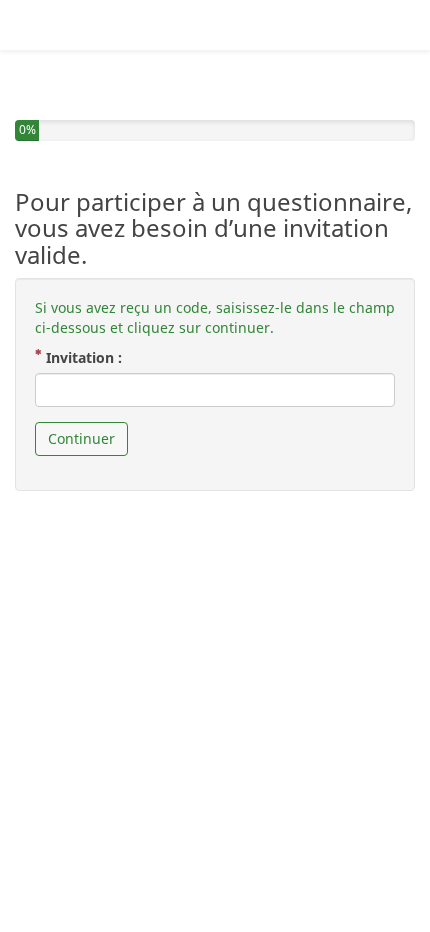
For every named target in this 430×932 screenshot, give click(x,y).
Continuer (81, 438)
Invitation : (89, 357)
